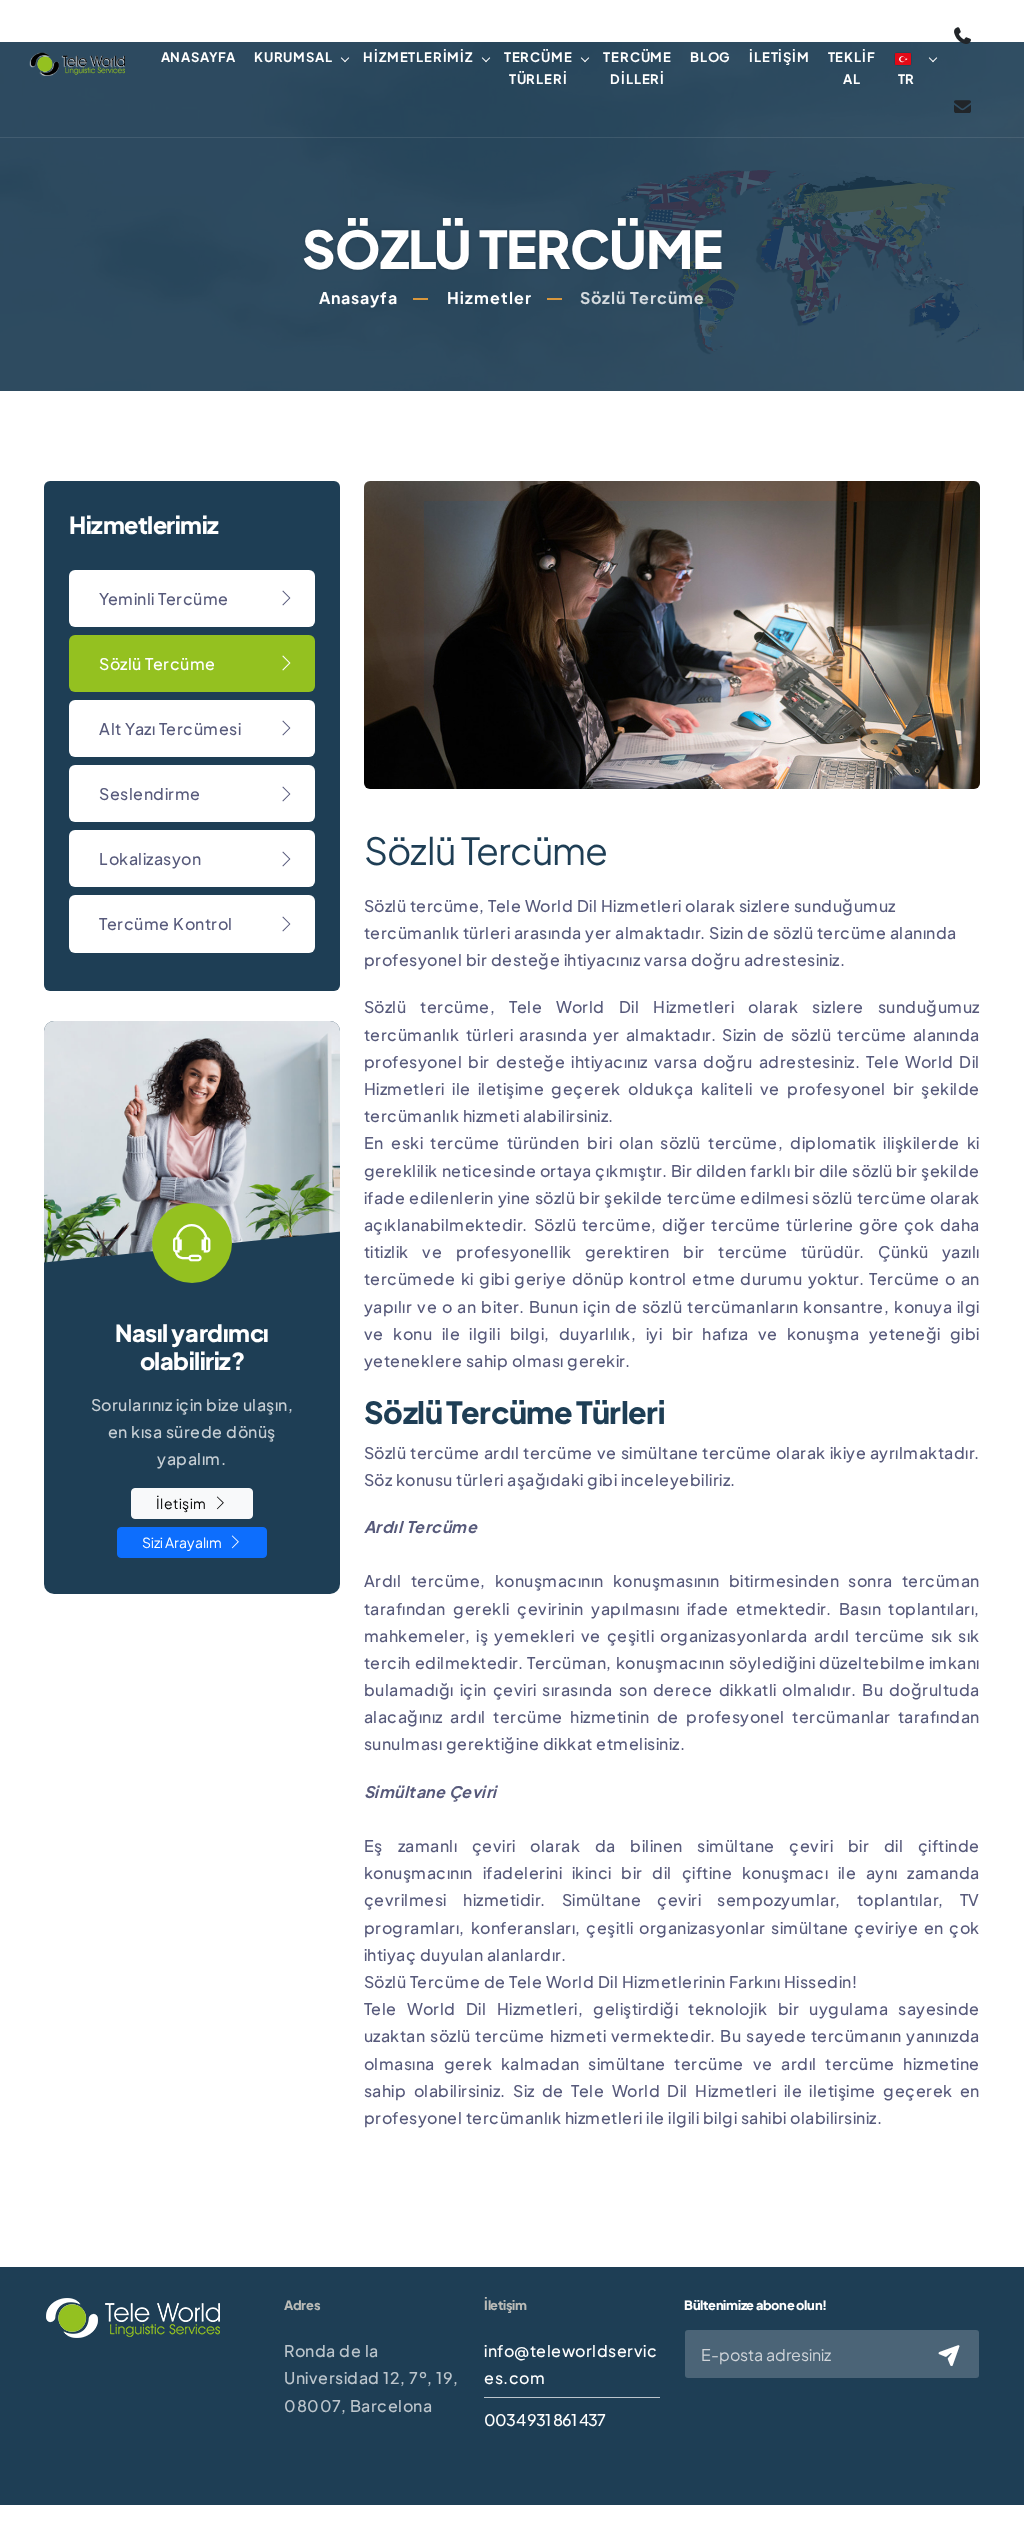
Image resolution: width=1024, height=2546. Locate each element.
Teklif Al (852, 68)
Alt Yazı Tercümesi (170, 728)
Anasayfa (198, 57)
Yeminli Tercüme (164, 598)
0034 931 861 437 (544, 2419)
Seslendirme (150, 793)
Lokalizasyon (150, 858)
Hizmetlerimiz (417, 57)
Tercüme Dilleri (637, 68)
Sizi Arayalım (183, 1542)
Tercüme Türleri (538, 68)
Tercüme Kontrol (166, 923)
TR (907, 79)
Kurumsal (293, 57)
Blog (710, 57)
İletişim (779, 57)
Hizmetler (489, 297)
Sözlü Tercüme (157, 663)
